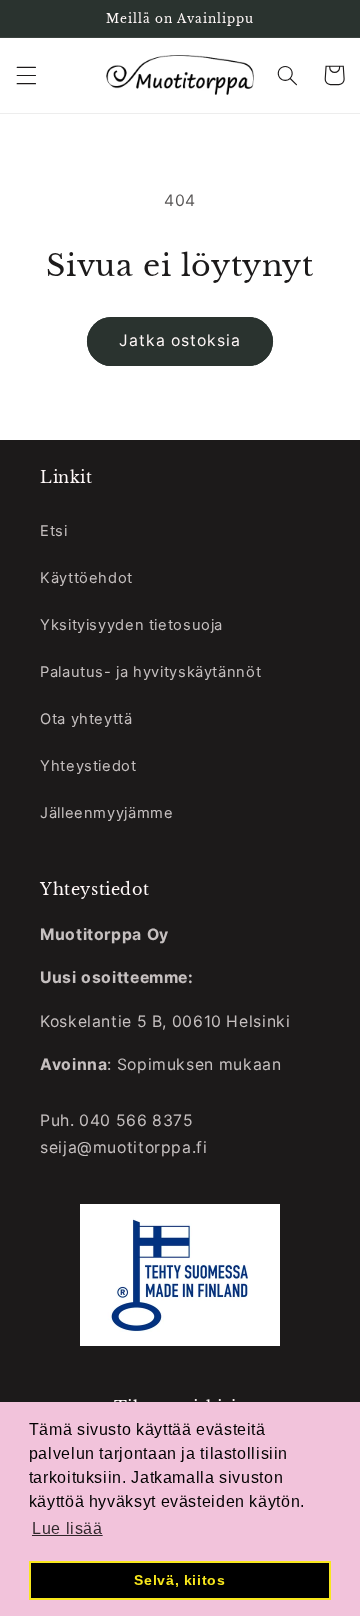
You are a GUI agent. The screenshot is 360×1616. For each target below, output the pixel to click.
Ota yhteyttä (86, 719)
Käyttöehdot (86, 578)
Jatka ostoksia (180, 340)
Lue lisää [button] (67, 1528)
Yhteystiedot (88, 766)
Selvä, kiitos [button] (179, 1580)
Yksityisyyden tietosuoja (131, 625)
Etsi (54, 531)
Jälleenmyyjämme (106, 813)
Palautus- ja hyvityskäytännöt (150, 672)
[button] (26, 75)
